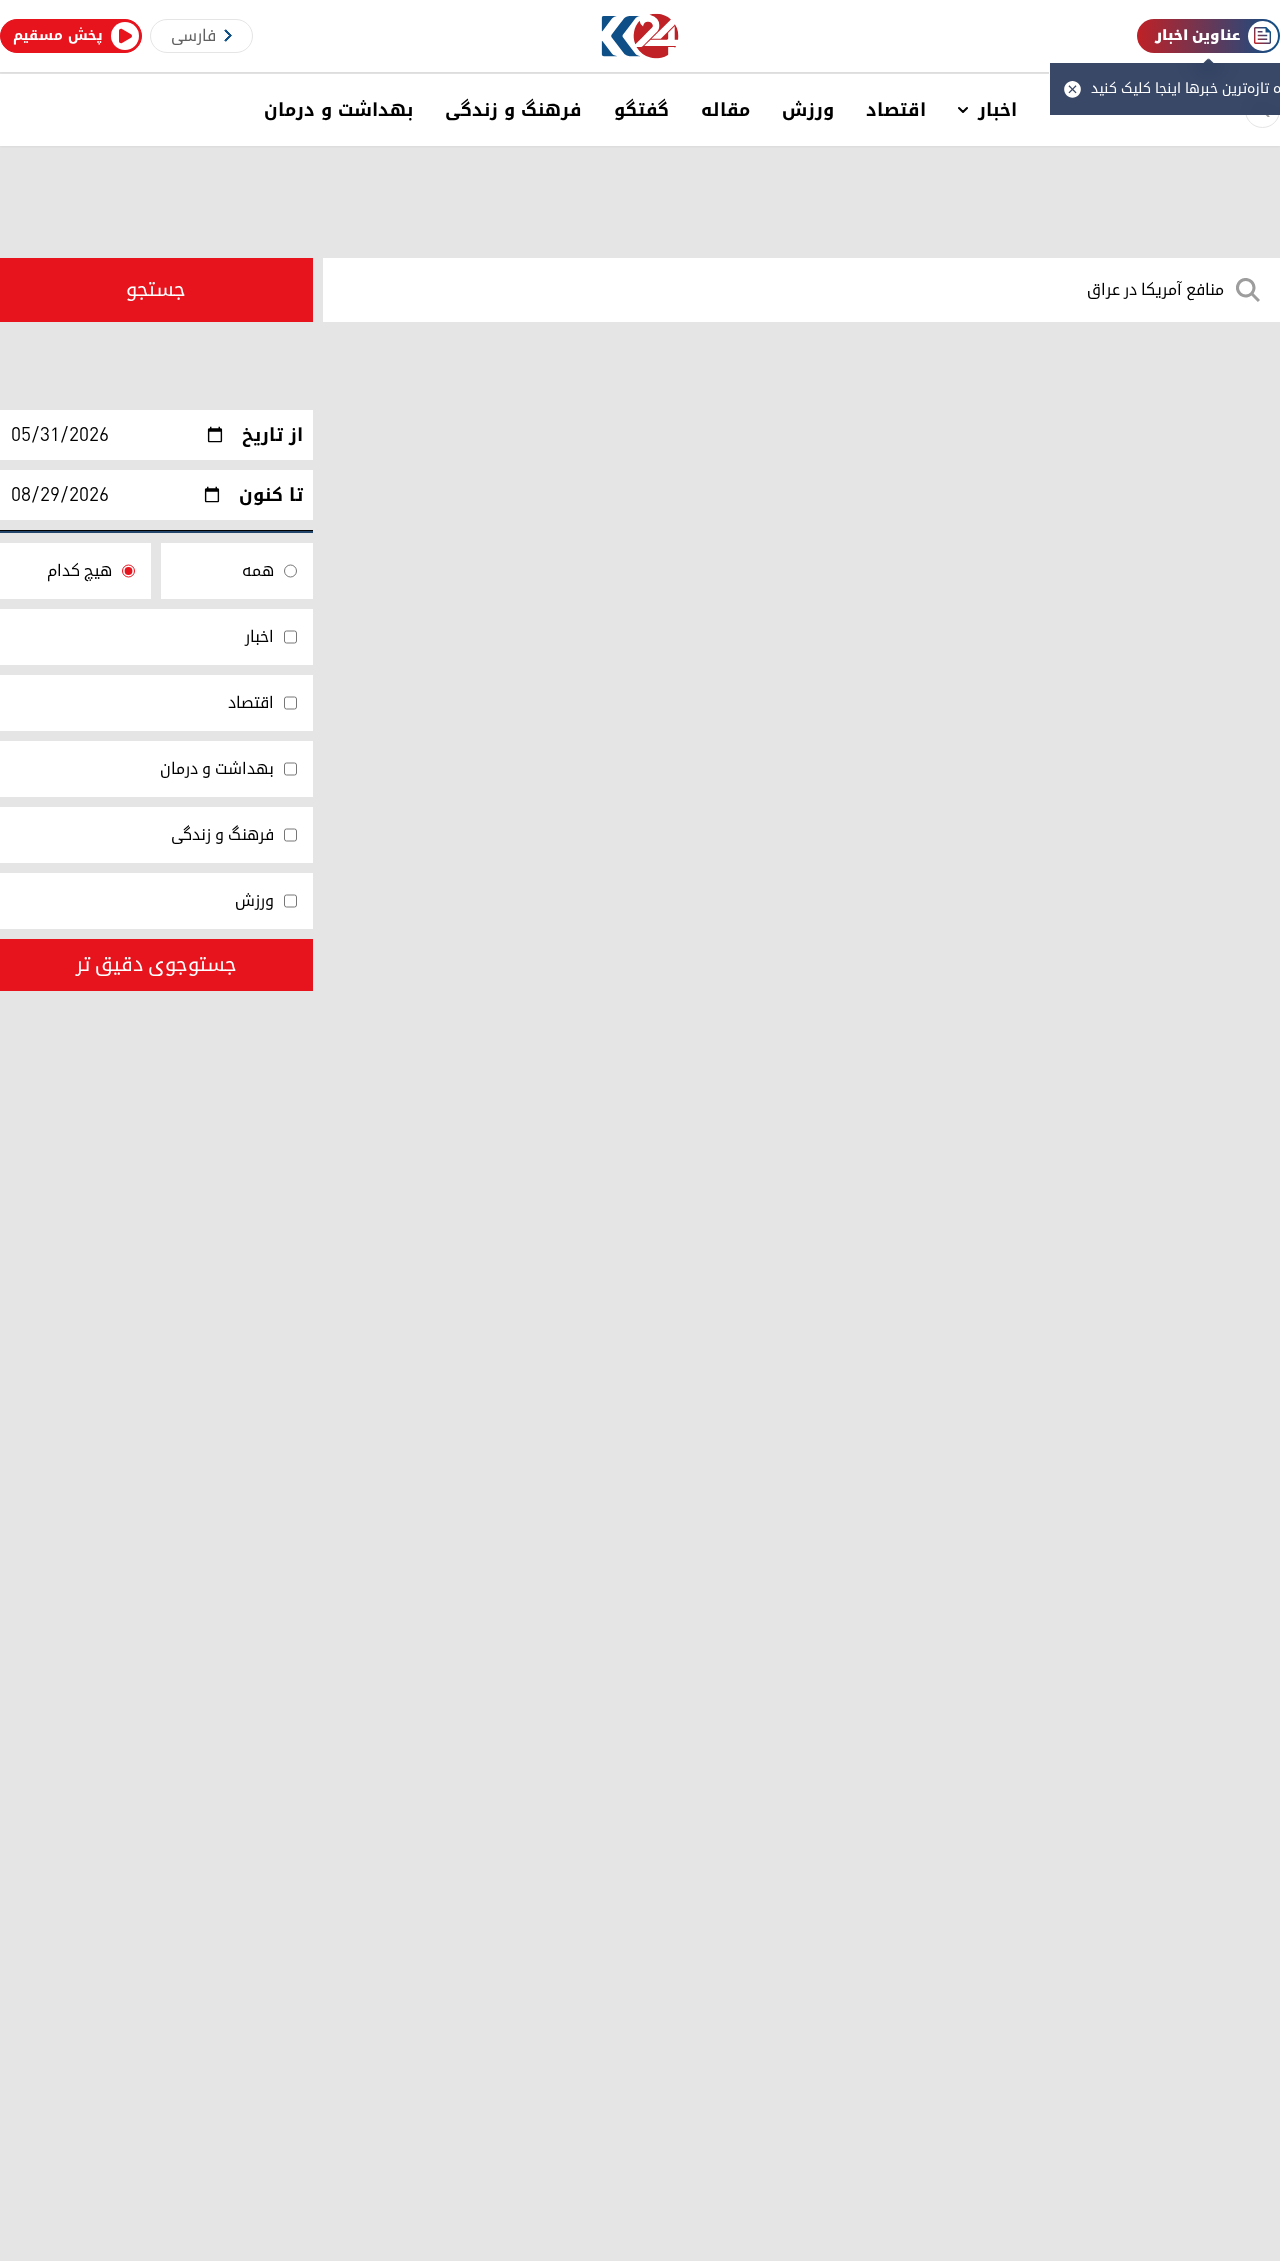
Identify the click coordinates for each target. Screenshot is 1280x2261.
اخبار (997, 110)
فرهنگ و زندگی (513, 110)
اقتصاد (896, 110)
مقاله (725, 110)
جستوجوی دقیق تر (156, 965)
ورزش (808, 110)
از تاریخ (272, 435)
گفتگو (641, 110)
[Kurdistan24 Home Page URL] (640, 36)
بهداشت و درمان (338, 110)
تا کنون (271, 495)
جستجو (156, 290)
